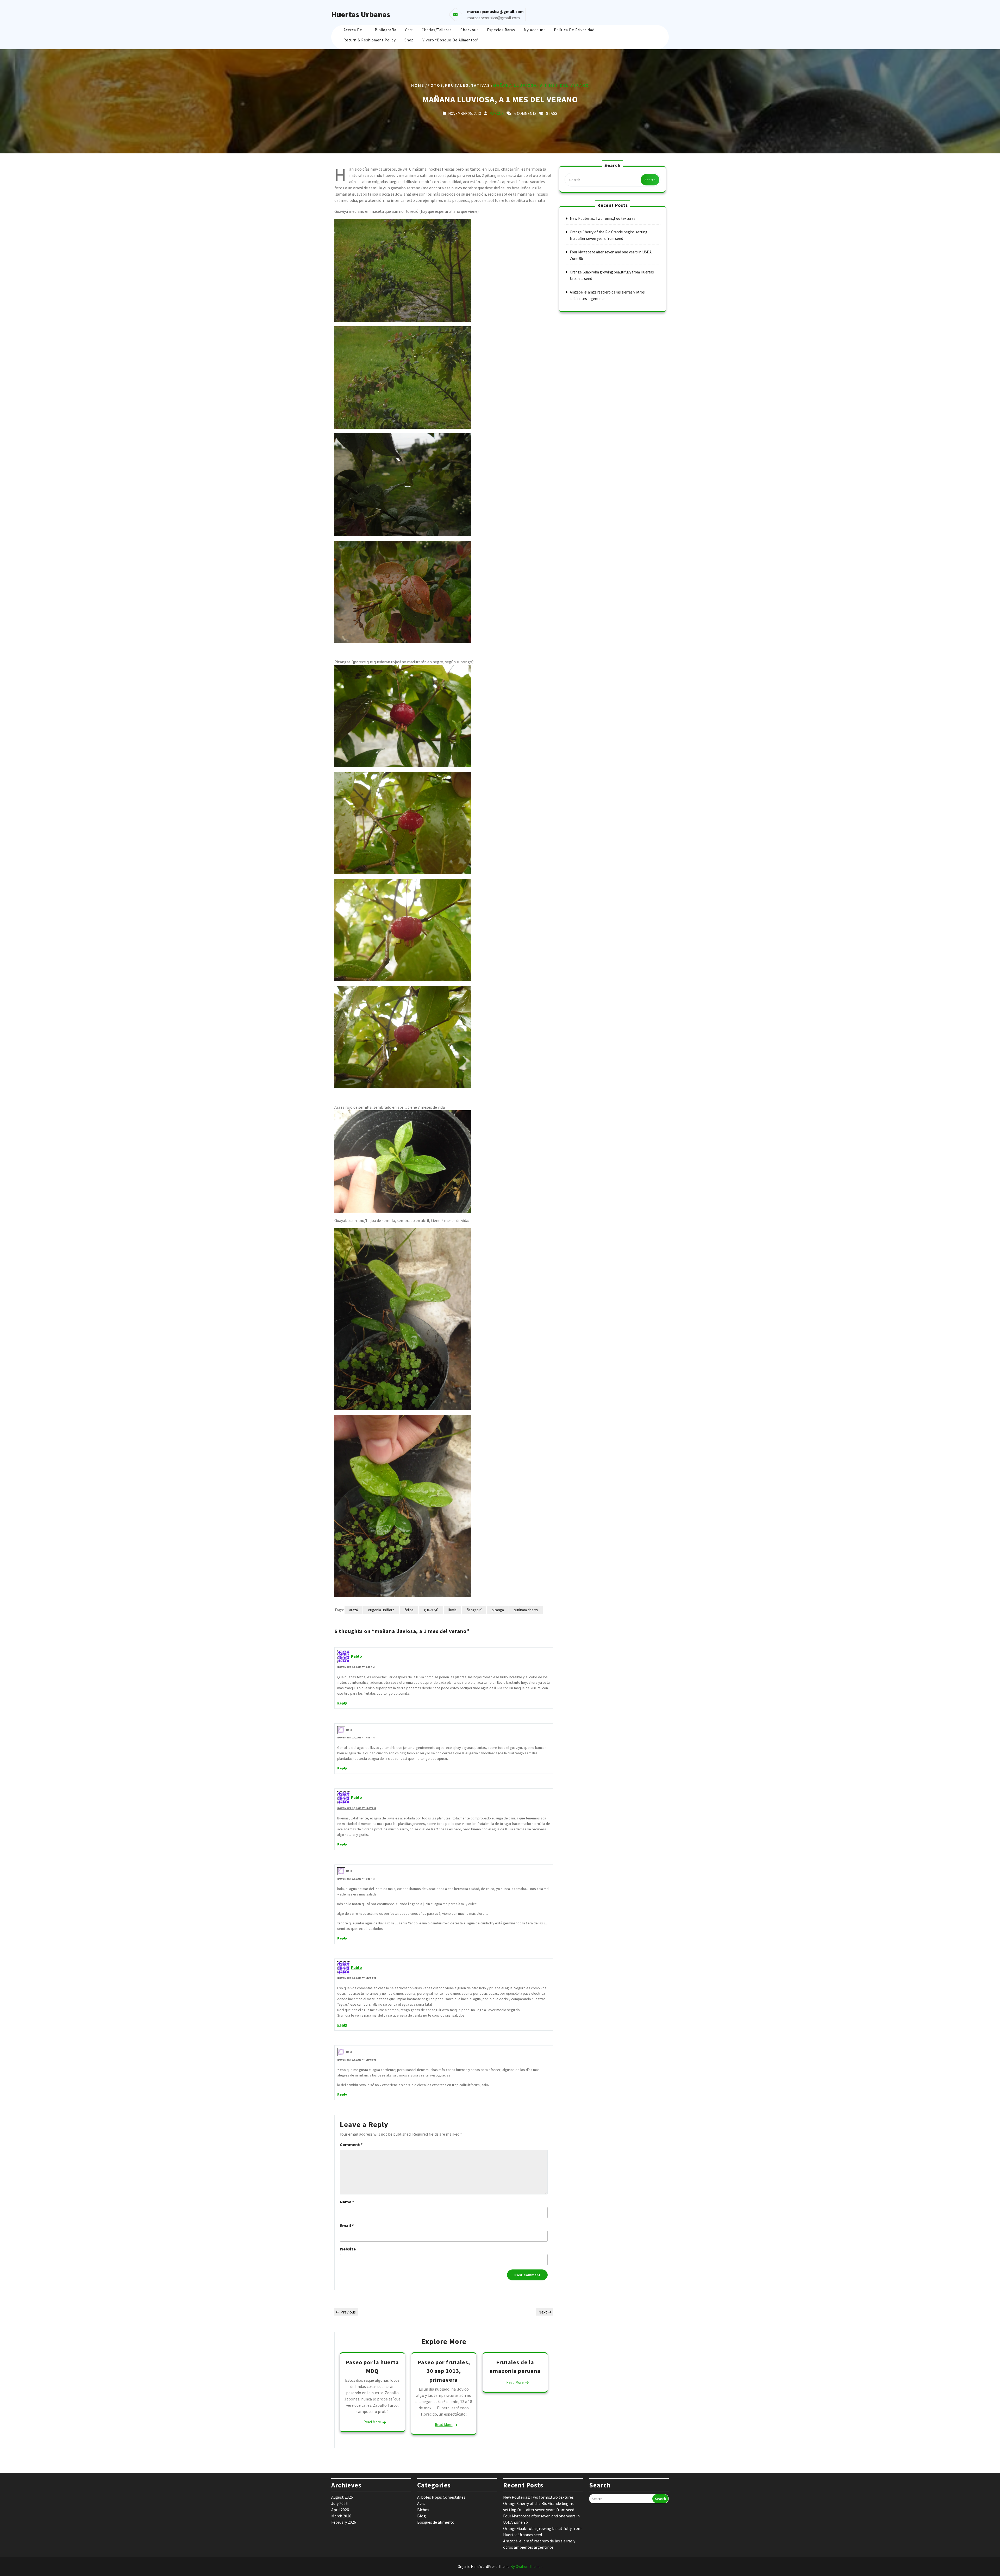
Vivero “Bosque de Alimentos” (451, 40)
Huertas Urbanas (361, 14)
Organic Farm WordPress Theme (500, 2566)
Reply (342, 1703)
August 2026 (342, 2497)
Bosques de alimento (436, 2522)
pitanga (498, 1610)
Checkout (469, 30)
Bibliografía (386, 30)
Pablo (357, 1656)
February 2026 (344, 2522)
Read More (372, 2422)
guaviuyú (431, 1610)
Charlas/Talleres (437, 30)
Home (418, 85)
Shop (409, 40)
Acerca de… (355, 30)
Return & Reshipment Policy (370, 40)
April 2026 (340, 2510)
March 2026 (341, 2516)
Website (348, 2249)
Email (347, 2225)
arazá (354, 1610)
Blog (421, 2516)
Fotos (435, 85)
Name (347, 2202)
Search (650, 180)
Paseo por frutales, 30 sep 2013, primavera (444, 2371)
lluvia (452, 1610)
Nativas (480, 85)
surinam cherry (526, 1610)
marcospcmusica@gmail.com (493, 18)
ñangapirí (474, 1610)
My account (535, 30)
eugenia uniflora (381, 1610)
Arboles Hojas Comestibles (441, 2497)
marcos (496, 113)
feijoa (409, 1610)
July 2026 (339, 2503)
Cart (409, 30)
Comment (351, 2144)
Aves (421, 2503)
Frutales (457, 85)
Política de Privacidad (574, 30)
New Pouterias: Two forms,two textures (603, 218)
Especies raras (501, 30)
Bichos (423, 2510)
